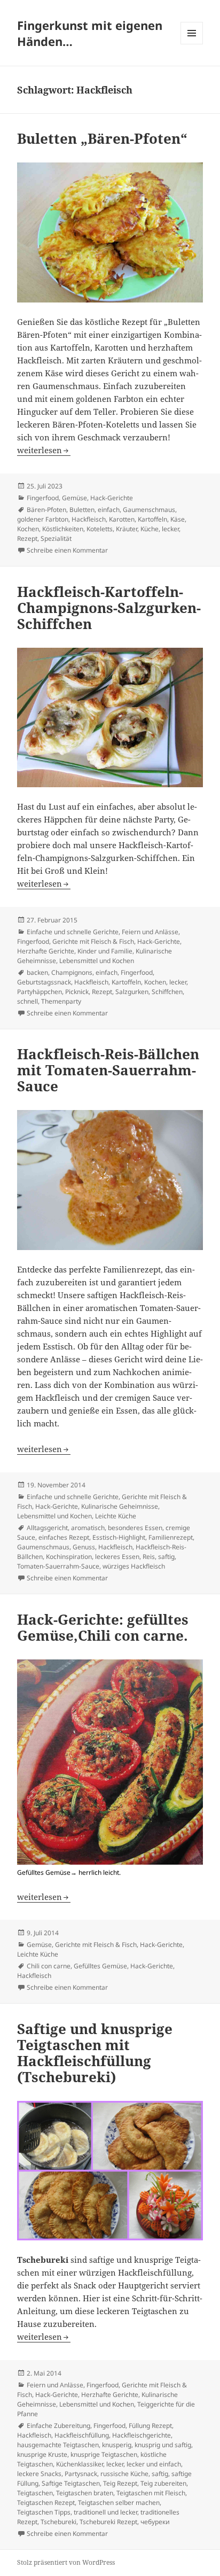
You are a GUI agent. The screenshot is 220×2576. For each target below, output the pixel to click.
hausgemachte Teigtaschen (58, 2445)
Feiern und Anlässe (150, 932)
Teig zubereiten (163, 2483)
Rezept (27, 538)
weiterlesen (44, 450)
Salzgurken (132, 992)
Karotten (122, 519)
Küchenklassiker (80, 2464)
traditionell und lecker (105, 2512)
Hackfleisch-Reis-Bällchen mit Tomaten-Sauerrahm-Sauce (108, 1070)
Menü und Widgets (192, 44)
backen (37, 972)
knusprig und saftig (163, 2445)
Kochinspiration (69, 1557)
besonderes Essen (135, 1528)
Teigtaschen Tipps (44, 2512)
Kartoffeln (152, 519)
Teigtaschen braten (85, 2493)
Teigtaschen (35, 2493)
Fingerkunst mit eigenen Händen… (90, 33)
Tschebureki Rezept (108, 2522)
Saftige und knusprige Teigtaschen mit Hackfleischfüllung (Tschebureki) (95, 2053)
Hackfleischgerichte (142, 2435)
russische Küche (124, 2474)
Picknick (77, 992)
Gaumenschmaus (149, 510)
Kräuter (127, 529)
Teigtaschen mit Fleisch (151, 2493)
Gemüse (74, 498)
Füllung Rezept (150, 2426)
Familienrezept (171, 1537)
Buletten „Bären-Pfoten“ (102, 138)
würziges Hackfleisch (134, 1566)
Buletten (82, 510)
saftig (166, 1557)
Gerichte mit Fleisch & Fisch (93, 941)
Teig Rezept (120, 2483)
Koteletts (100, 529)
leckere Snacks (39, 2474)
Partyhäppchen (40, 992)
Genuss (84, 1547)
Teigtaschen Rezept (46, 2503)
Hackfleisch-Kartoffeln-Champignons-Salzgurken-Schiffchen (109, 608)
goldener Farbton (43, 519)
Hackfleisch (89, 519)
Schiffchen (167, 992)
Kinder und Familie (105, 951)
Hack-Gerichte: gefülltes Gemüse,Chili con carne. (103, 1627)
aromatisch (88, 1528)
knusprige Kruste (42, 2454)
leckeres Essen (117, 1557)
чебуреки (155, 2522)
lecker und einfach (154, 2464)
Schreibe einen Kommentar (67, 550)
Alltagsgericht (47, 1528)
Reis (149, 1557)
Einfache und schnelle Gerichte (73, 932)
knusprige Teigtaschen (104, 2454)
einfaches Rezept (64, 1537)
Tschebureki (58, 2522)
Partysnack (81, 2474)
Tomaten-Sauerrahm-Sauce (58, 1566)
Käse (178, 519)
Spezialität (56, 538)
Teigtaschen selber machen (119, 2503)
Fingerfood (43, 498)
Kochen (28, 529)
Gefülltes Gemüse (100, 1966)
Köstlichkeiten (63, 529)
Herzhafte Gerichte (46, 951)
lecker (170, 529)
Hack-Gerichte (112, 498)
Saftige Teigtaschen (71, 2483)
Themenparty (61, 1001)
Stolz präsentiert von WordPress (66, 2562)
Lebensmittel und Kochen (97, 961)
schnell (27, 1001)
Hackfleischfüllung (82, 2435)
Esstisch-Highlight (119, 1537)
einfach (109, 510)
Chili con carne (49, 1966)
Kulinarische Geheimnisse (120, 1506)
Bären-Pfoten (46, 510)
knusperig (117, 2445)
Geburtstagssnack (44, 982)
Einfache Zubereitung (58, 2426)
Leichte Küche (116, 1516)
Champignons (72, 972)
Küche (150, 529)
